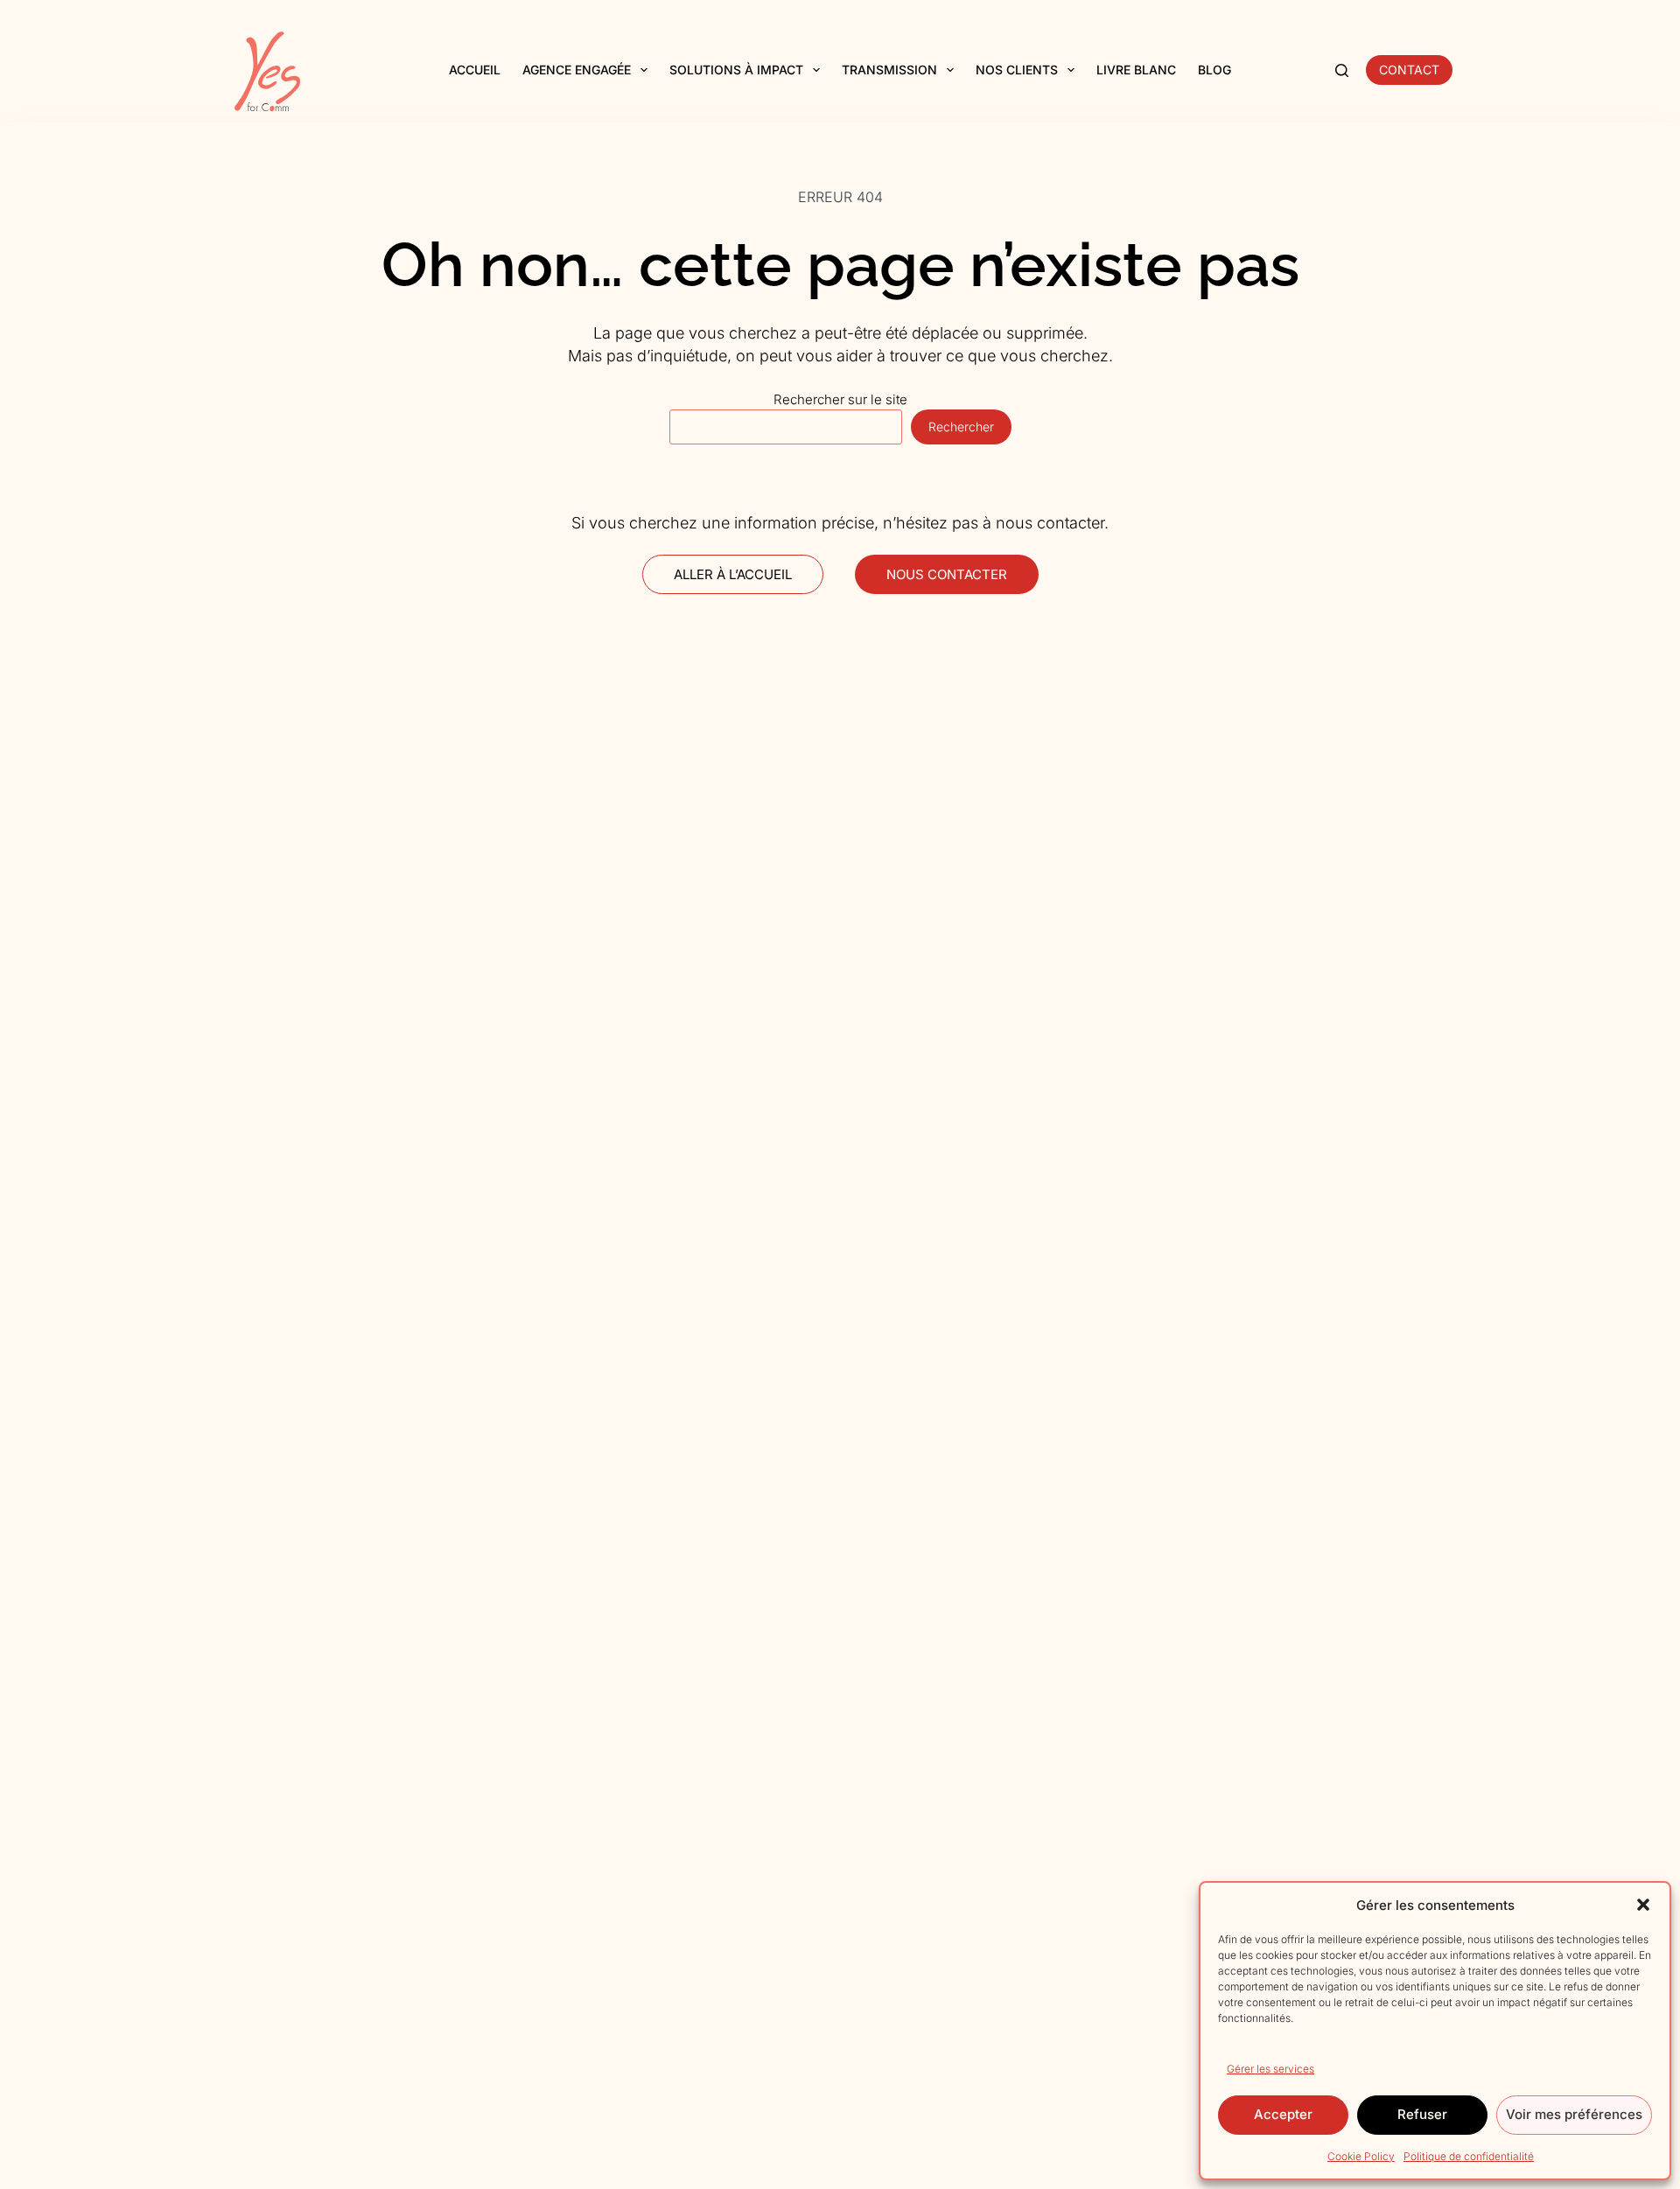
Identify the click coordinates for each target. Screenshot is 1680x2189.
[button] (1643, 1905)
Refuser (1422, 2114)
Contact (1409, 70)
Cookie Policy (1361, 2156)
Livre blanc (1136, 70)
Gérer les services (1270, 2069)
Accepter (1283, 2114)
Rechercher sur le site (840, 399)
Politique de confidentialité (1469, 2156)
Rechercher (961, 427)
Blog (1214, 70)
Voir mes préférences (1574, 2114)
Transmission (889, 70)
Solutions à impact (736, 70)
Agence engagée (577, 70)
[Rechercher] (1342, 70)
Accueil (475, 70)
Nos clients (1017, 70)
